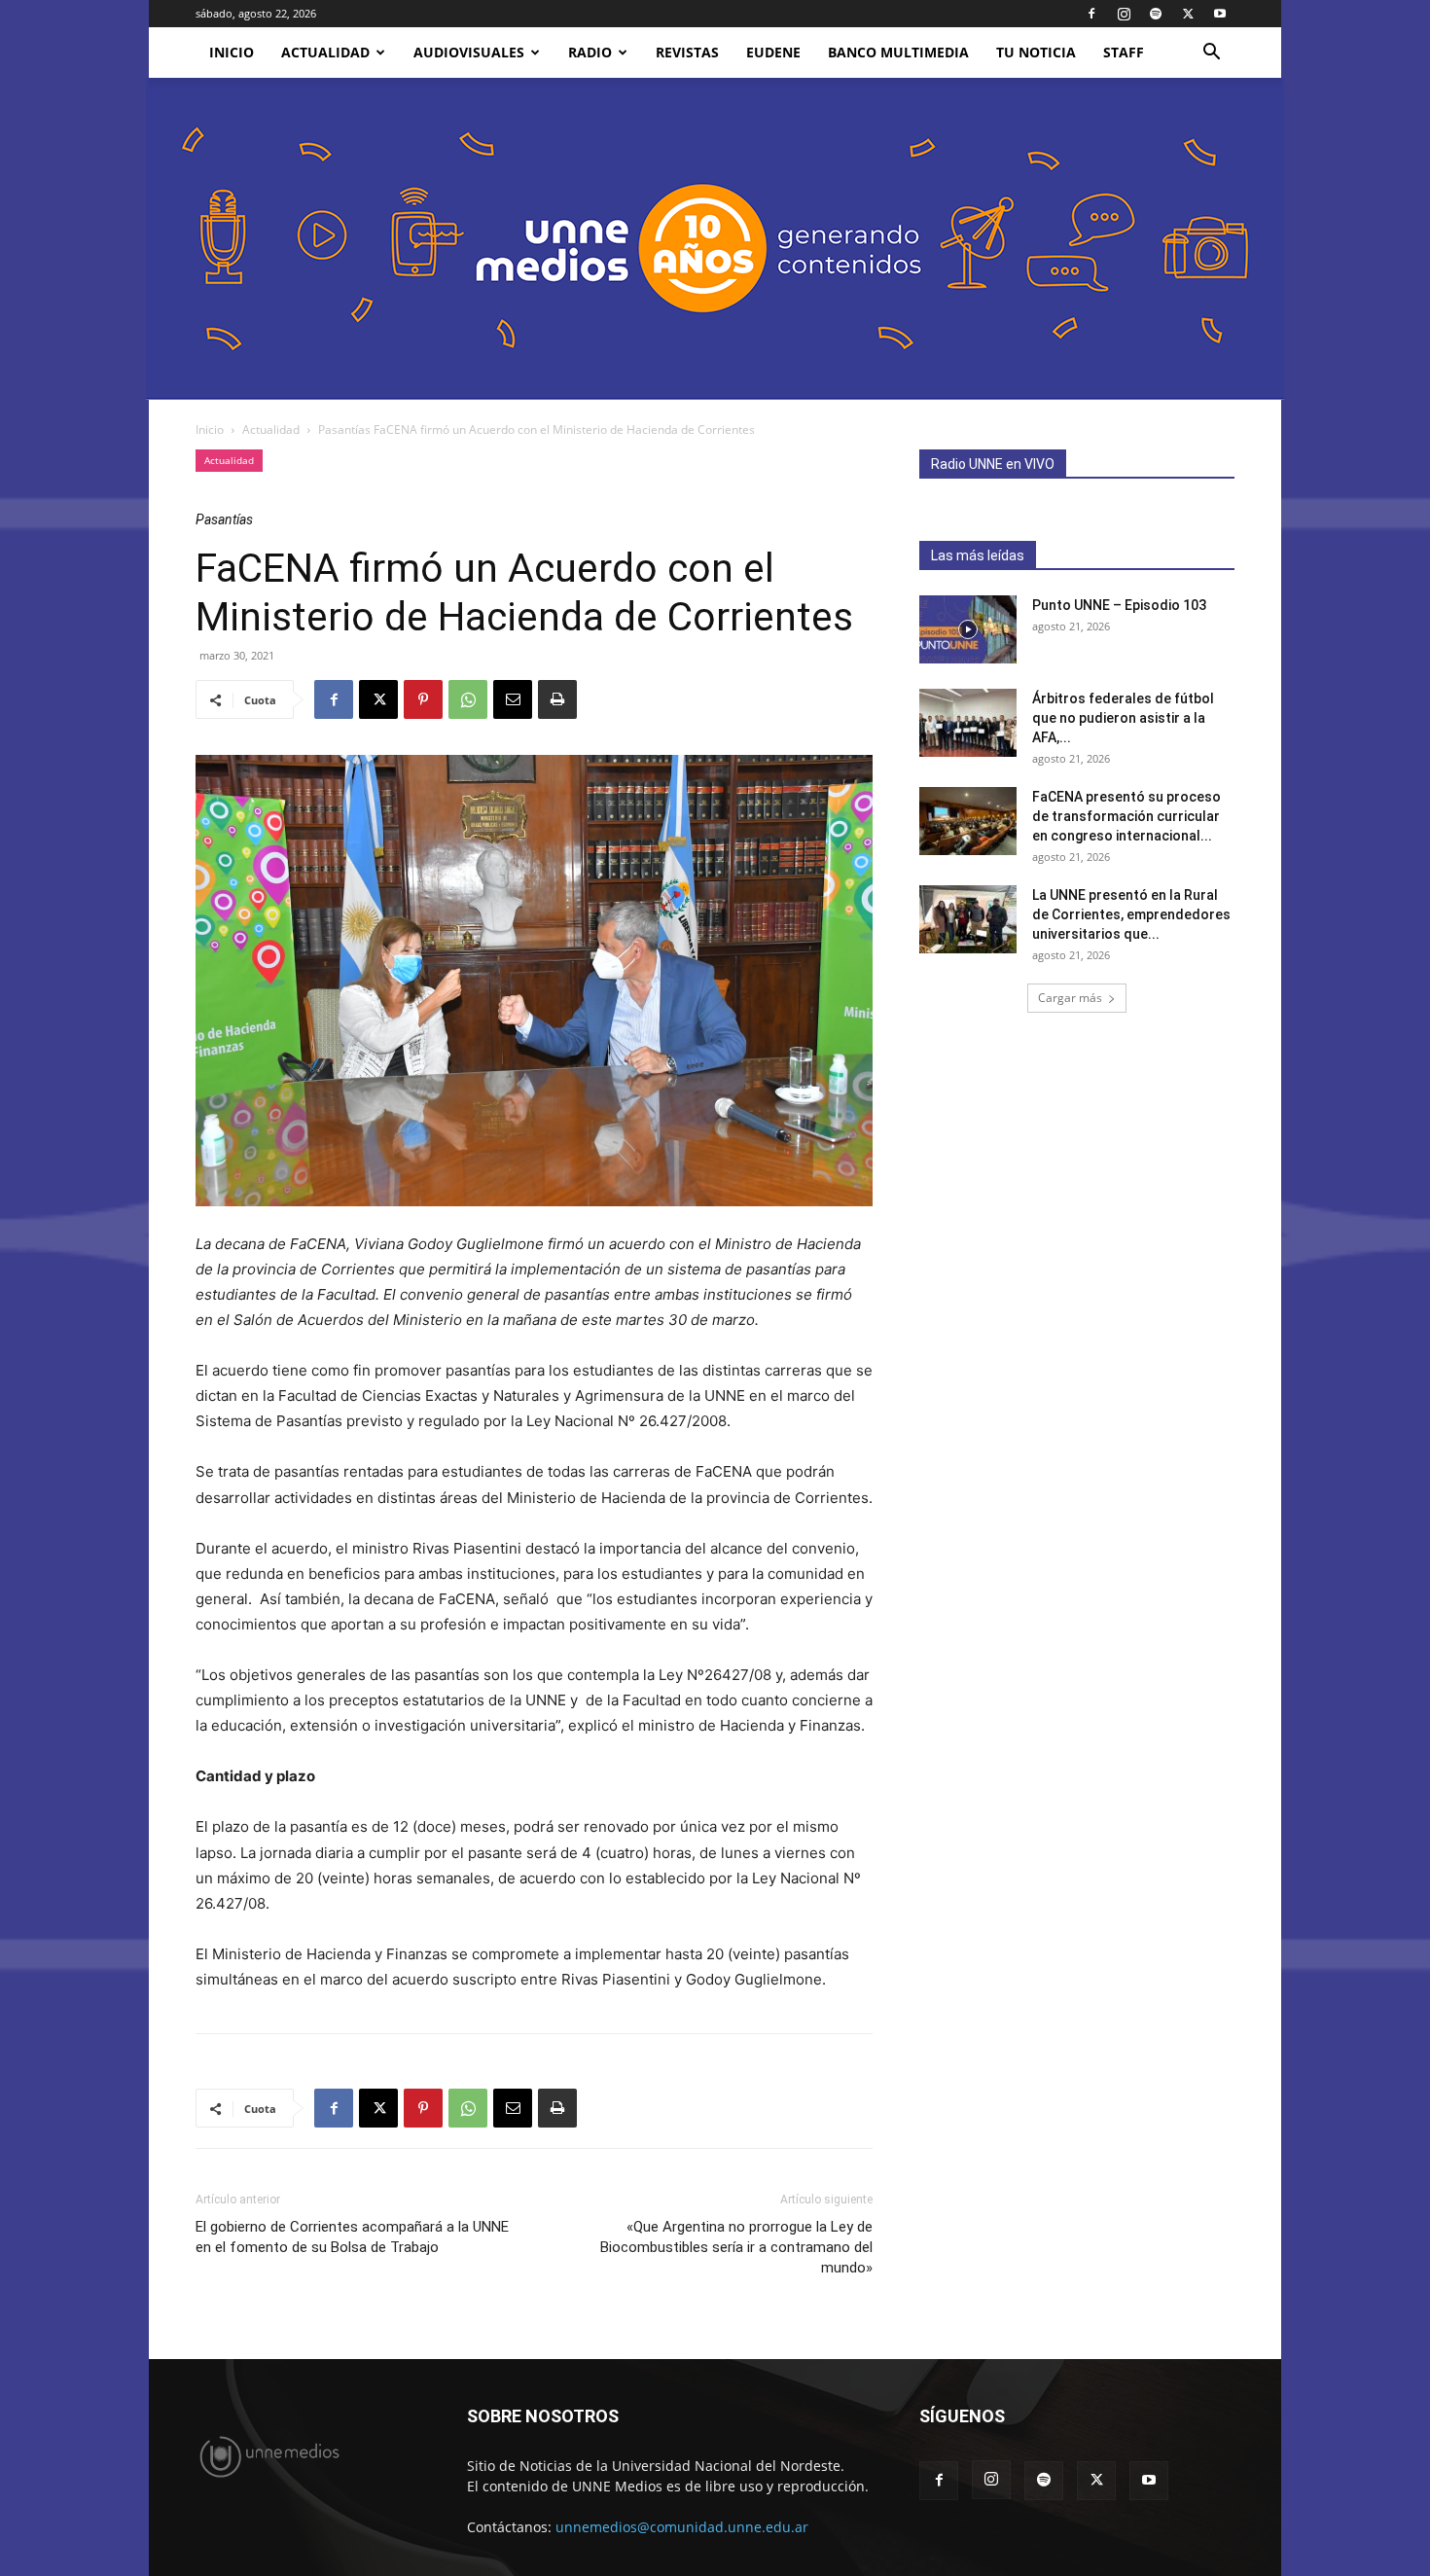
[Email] (513, 699)
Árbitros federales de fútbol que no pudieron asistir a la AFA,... (1123, 718)
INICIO (232, 52)
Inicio (210, 429)
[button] (1211, 54)
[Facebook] (1091, 14)
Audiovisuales (469, 52)
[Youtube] (1220, 14)
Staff (1124, 52)
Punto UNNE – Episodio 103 (1119, 605)
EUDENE (773, 52)
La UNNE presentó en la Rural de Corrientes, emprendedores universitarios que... (1131, 914)
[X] (1188, 14)
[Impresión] (557, 699)
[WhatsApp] (468, 699)
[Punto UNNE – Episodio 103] (968, 629)
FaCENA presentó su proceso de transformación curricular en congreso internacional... (1126, 816)
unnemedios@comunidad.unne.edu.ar (682, 2527)
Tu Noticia (1036, 52)
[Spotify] (1156, 14)
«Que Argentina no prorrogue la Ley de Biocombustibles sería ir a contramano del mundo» (736, 2247)
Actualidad (325, 52)
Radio (590, 52)
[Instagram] (1124, 14)
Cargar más (1070, 998)
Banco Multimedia (898, 52)
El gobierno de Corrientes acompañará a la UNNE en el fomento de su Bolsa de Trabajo (352, 2237)
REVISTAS (687, 52)
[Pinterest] (423, 699)
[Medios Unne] (715, 239)
